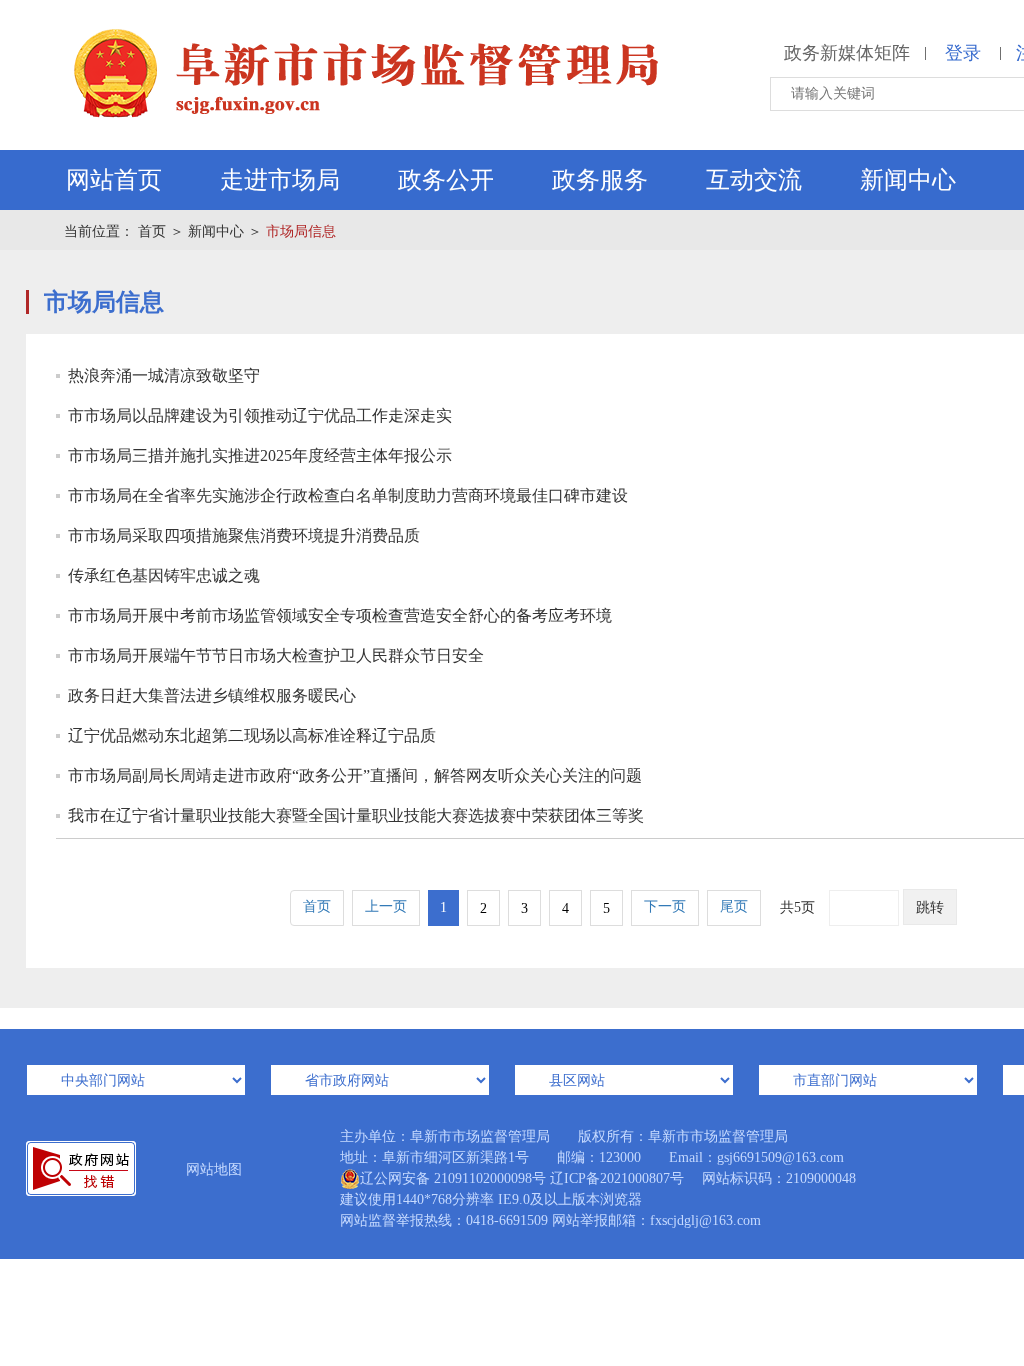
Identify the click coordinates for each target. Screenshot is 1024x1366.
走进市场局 (280, 180)
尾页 (734, 906)
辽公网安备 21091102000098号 (453, 1178)
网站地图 (214, 1169)
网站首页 (114, 180)
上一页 (386, 906)
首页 (152, 231)
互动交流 (754, 180)
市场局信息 (301, 231)
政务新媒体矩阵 (847, 53)
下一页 (665, 906)
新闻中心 (908, 180)
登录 (963, 53)
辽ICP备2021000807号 (617, 1178)
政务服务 (600, 180)
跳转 (930, 907)
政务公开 (446, 180)
